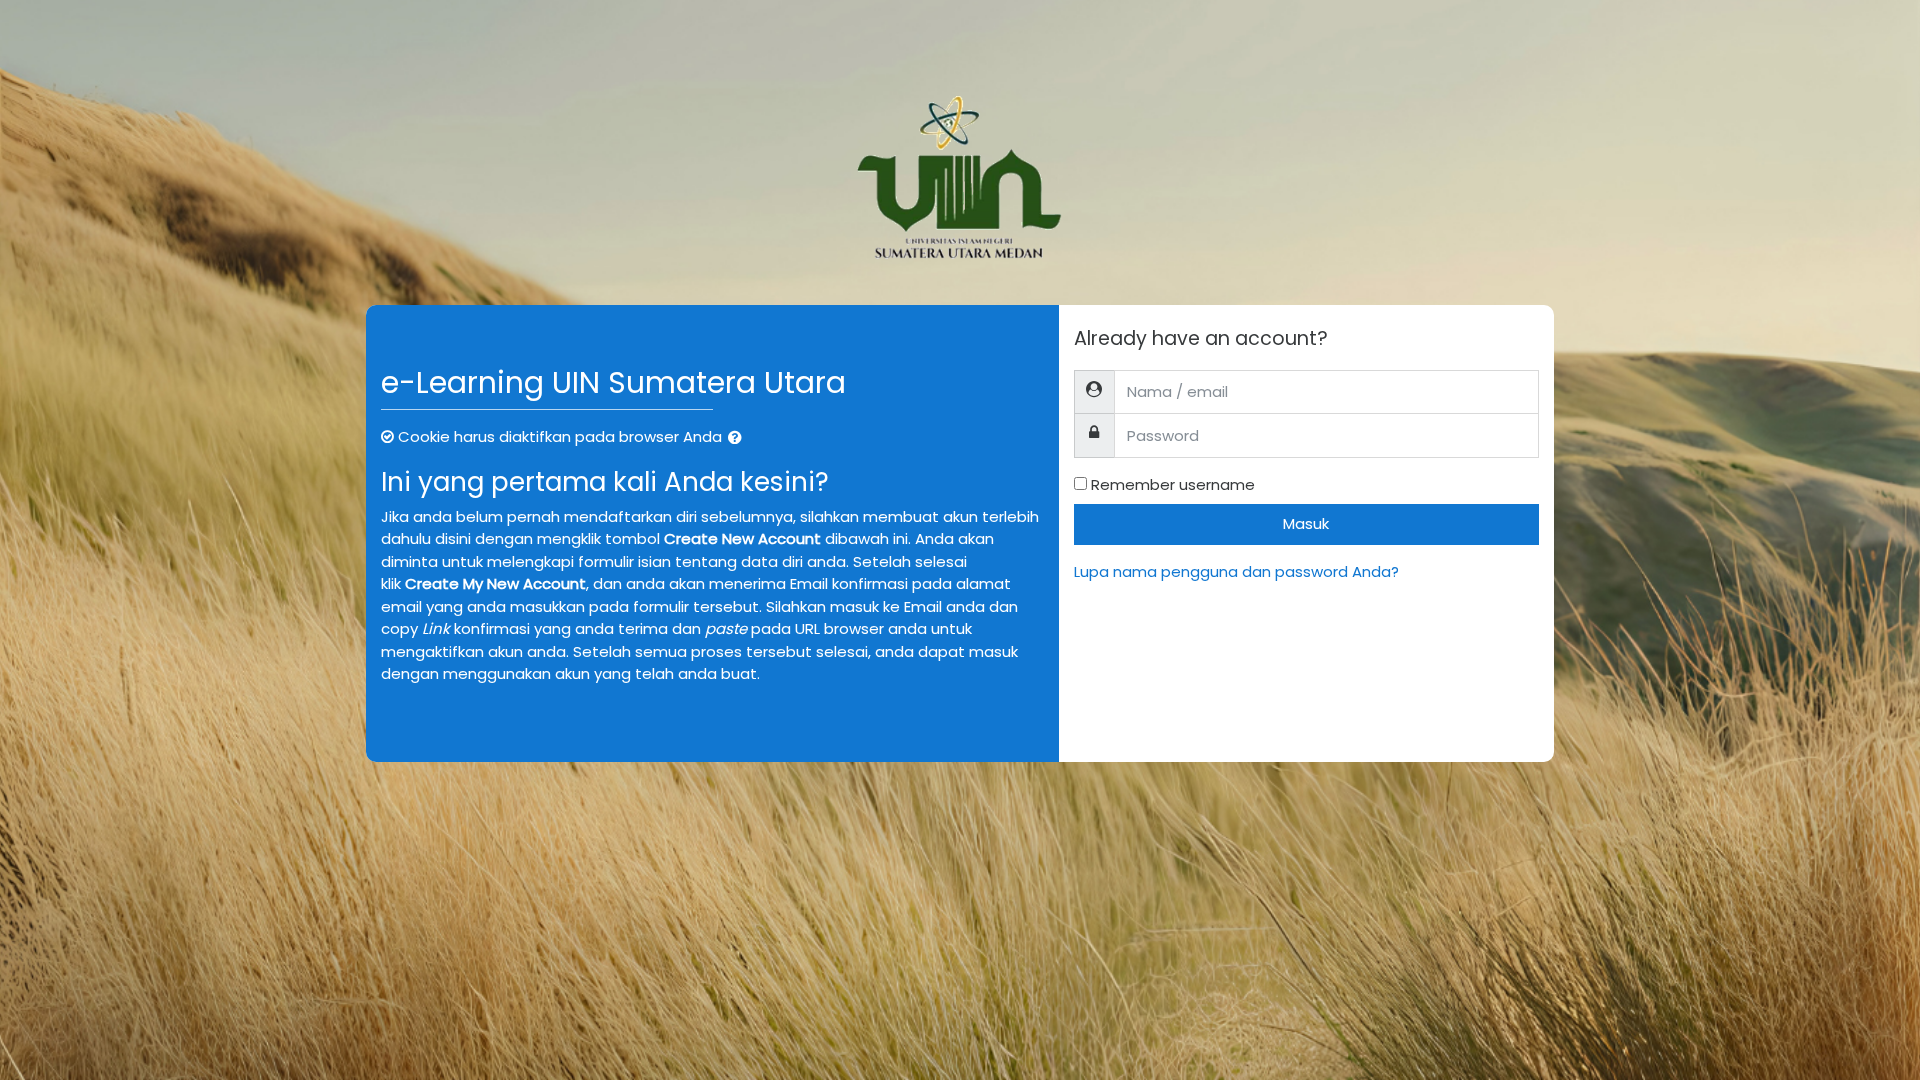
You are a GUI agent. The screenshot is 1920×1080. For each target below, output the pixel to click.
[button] (739, 438)
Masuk (1306, 523)
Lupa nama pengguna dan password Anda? (1236, 571)
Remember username (1173, 484)
